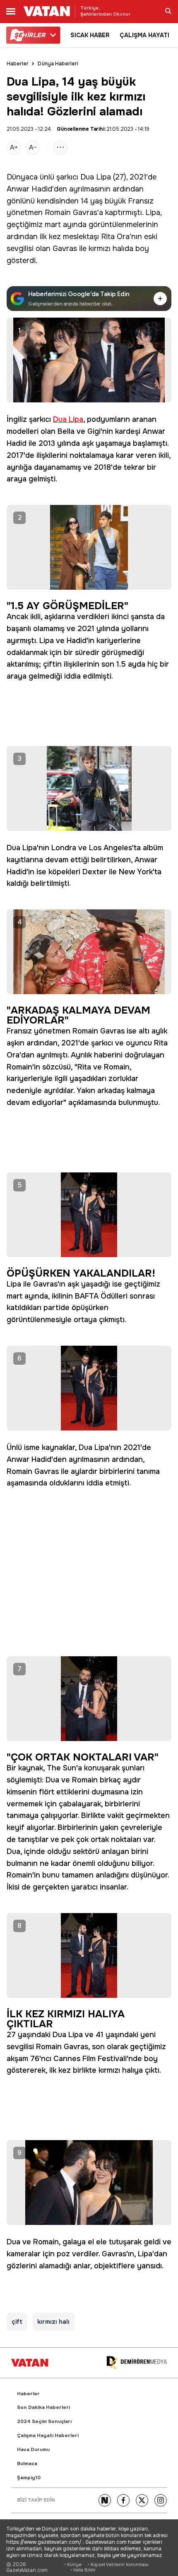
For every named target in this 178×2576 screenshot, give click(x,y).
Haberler (18, 64)
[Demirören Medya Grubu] (137, 2363)
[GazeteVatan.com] (30, 2363)
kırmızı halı (53, 2322)
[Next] (105, 2500)
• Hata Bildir (83, 2570)
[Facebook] (123, 2500)
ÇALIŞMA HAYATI (144, 35)
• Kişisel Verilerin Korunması (118, 2565)
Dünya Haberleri (58, 64)
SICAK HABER (90, 35)
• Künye (73, 2565)
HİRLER (30, 35)
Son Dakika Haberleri (43, 2407)
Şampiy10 (29, 2478)
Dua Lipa (96, 177)
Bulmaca (27, 2464)
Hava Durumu (33, 2450)
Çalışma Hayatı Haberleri (48, 2436)
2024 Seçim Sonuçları (44, 2422)
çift (17, 2322)
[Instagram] (161, 2500)
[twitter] (142, 2500)
